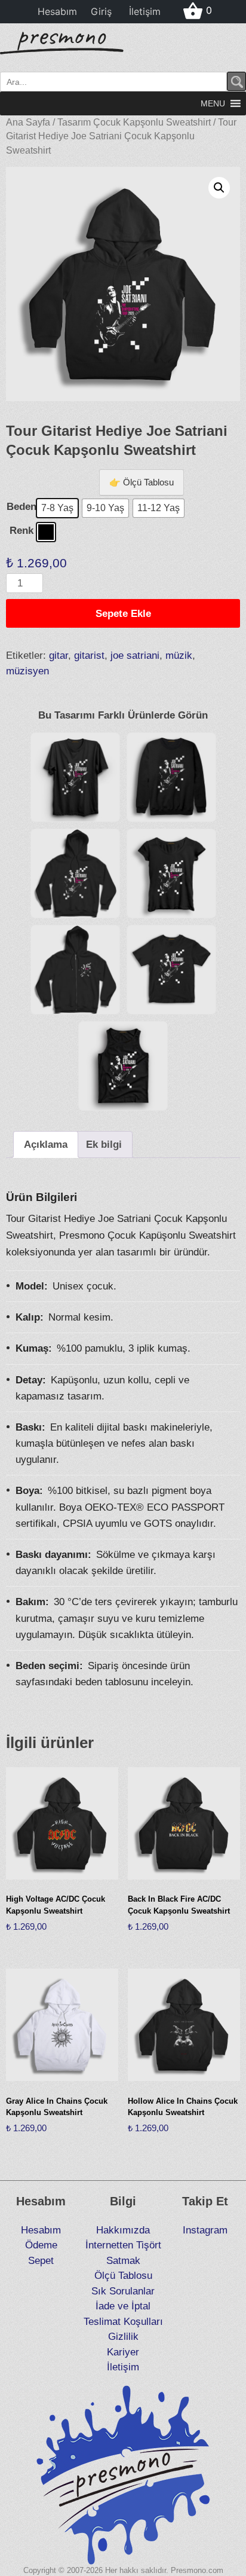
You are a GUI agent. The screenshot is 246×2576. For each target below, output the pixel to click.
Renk (21, 531)
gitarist (89, 656)
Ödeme (41, 2245)
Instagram (205, 2230)
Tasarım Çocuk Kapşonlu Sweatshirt (134, 122)
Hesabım (57, 11)
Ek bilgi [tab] (104, 1145)
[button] (213, 103)
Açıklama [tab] (46, 1145)
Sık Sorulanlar (123, 2291)
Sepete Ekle (123, 614)
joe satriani (135, 656)
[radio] (57, 508)
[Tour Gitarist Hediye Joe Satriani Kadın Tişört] (171, 873)
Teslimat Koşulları (123, 2322)
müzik (179, 656)
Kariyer (123, 2352)
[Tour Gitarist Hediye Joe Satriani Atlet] (123, 1066)
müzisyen (27, 671)
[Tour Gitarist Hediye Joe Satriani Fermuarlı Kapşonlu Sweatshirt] (75, 970)
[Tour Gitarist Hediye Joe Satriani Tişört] (75, 777)
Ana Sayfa (28, 122)
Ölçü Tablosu (123, 2276)
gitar (59, 656)
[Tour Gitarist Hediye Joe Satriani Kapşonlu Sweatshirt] (75, 873)
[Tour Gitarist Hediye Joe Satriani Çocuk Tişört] (171, 970)
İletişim (145, 11)
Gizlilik (123, 2337)
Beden (21, 507)
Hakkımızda (123, 2230)
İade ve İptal (123, 2306)
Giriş (101, 11)
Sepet (41, 2261)
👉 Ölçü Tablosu (142, 482)
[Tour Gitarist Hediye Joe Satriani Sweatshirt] (171, 777)
